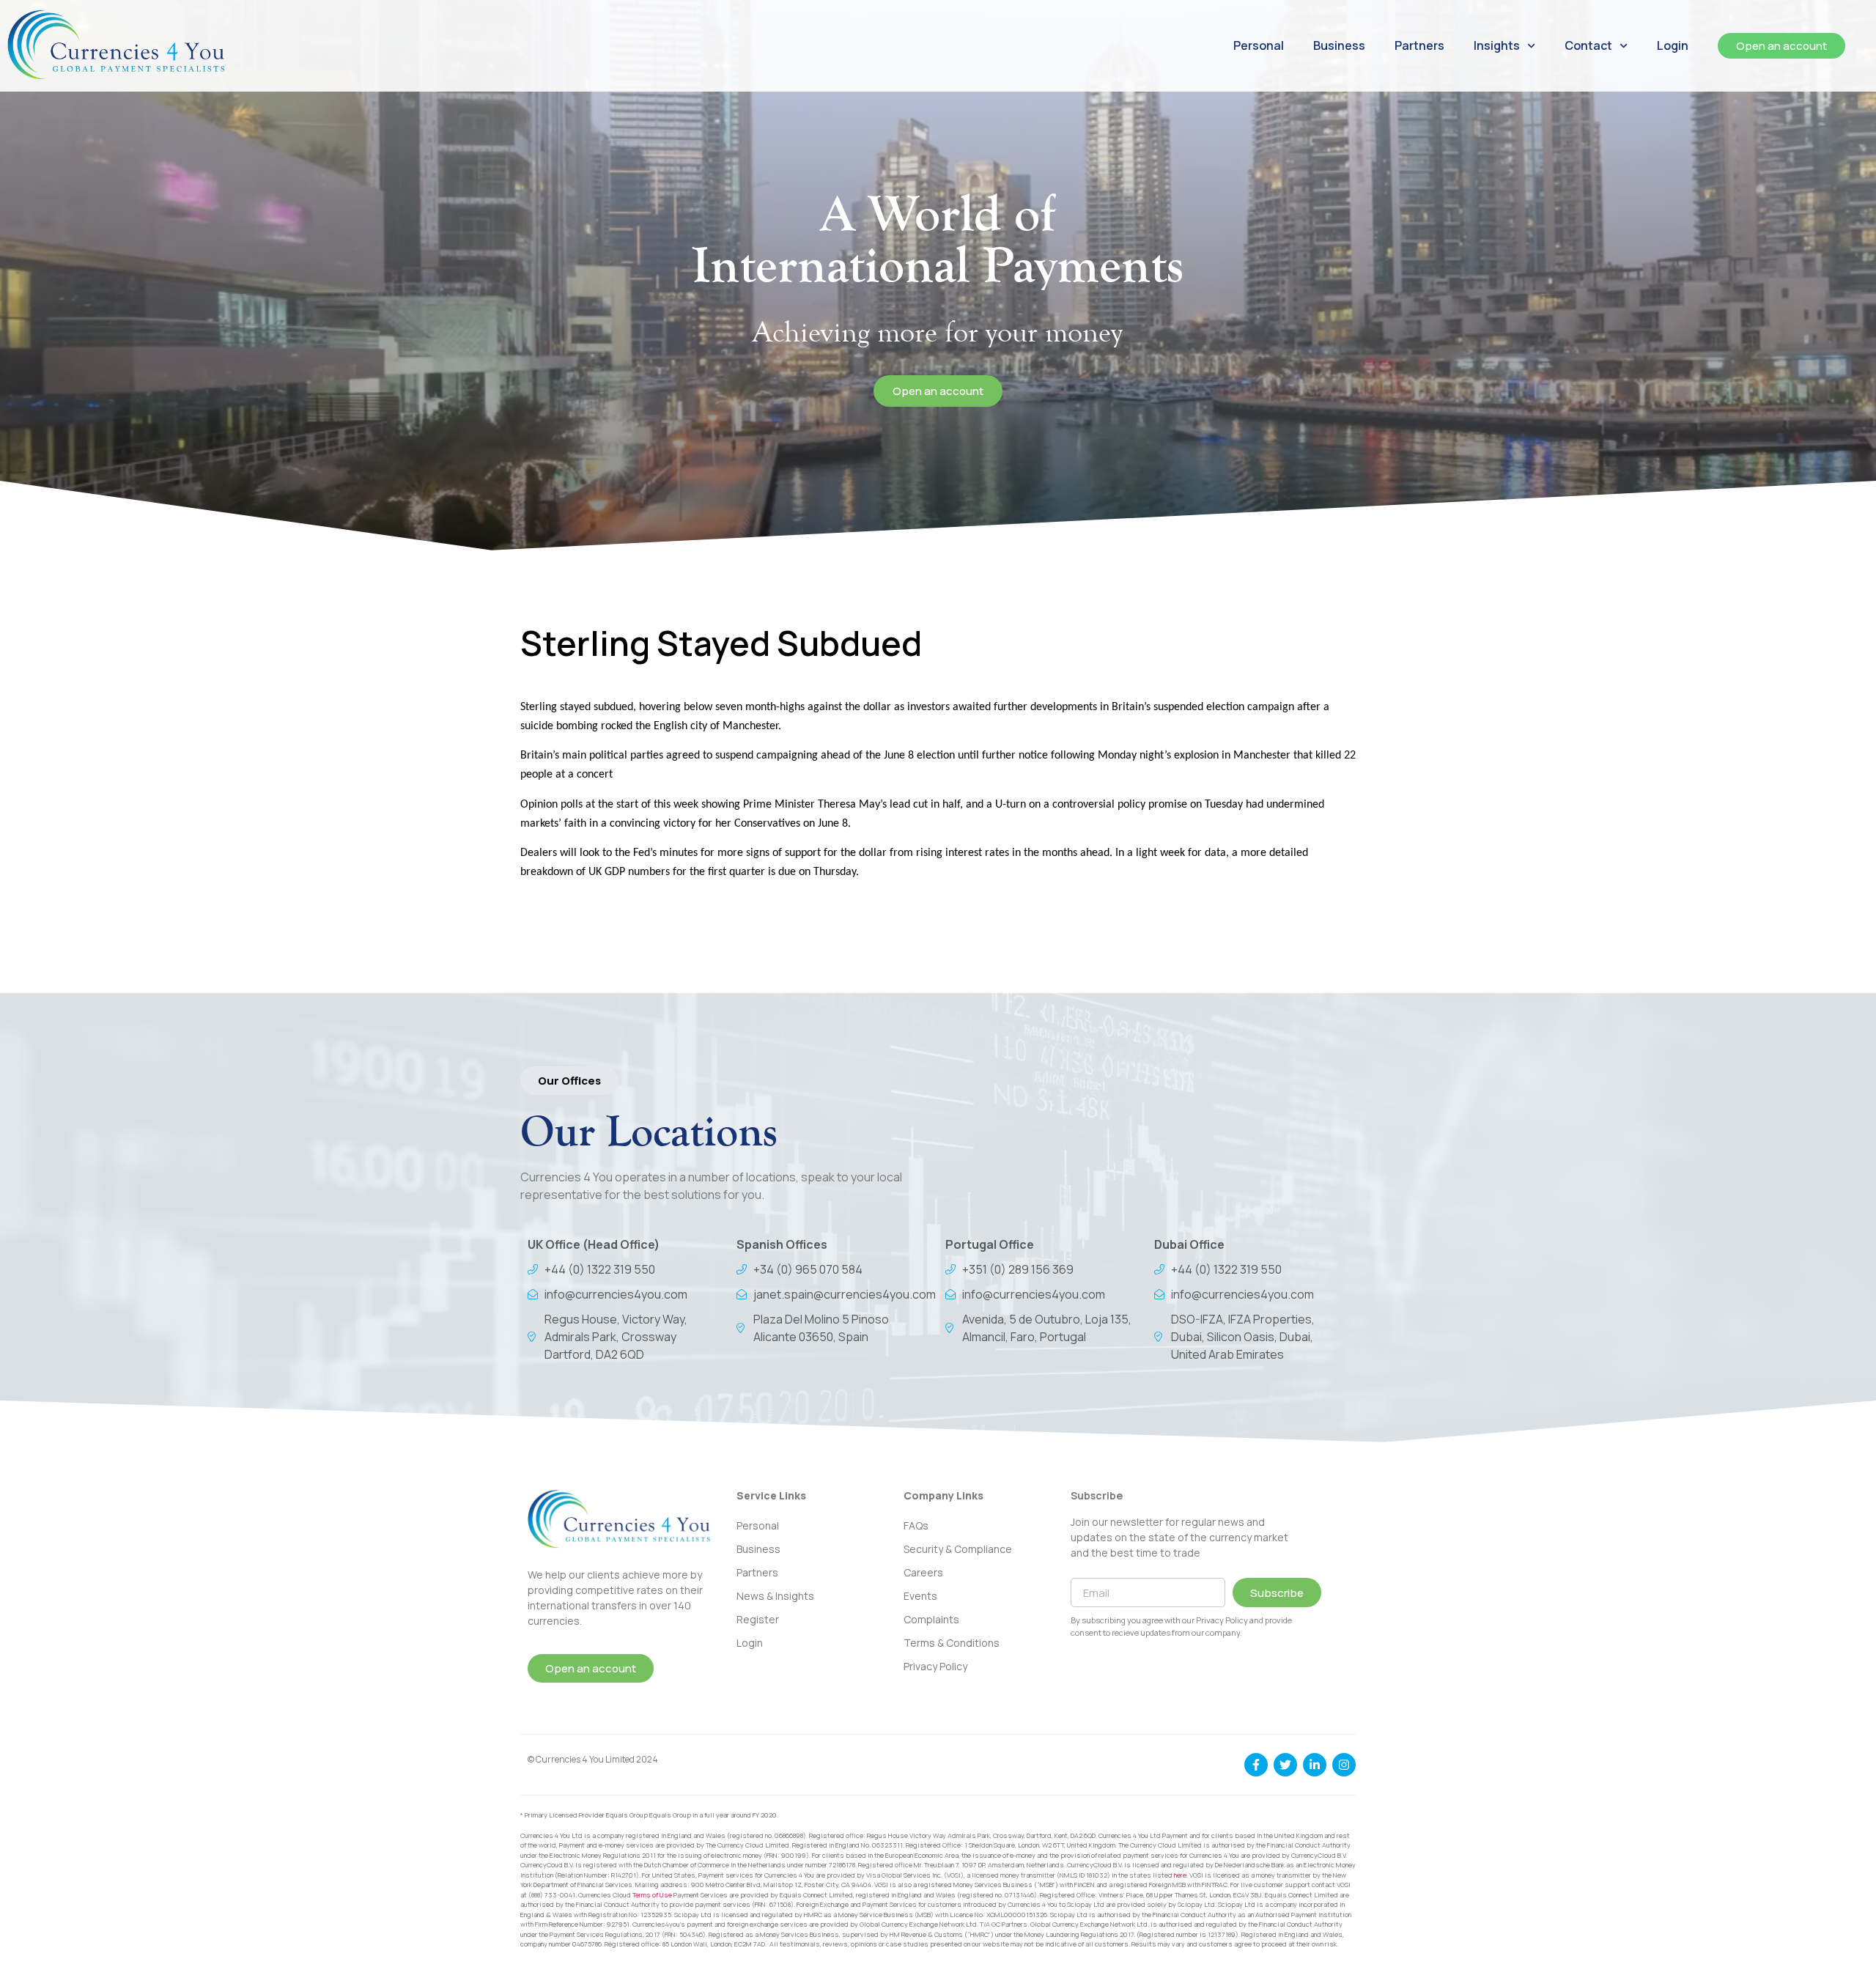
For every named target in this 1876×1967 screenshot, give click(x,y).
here (1180, 1875)
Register (758, 1619)
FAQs (916, 1525)
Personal (1259, 45)
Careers (923, 1572)
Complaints (931, 1619)
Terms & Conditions (952, 1643)
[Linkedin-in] (1315, 1765)
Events (920, 1596)
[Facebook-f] (1256, 1765)
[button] (569, 1081)
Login (1673, 45)
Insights (1497, 45)
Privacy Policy (935, 1666)
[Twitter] (1285, 1765)
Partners (1419, 45)
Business (1339, 45)
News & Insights (775, 1596)
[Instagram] (1344, 1765)
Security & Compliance (958, 1549)
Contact (1588, 45)
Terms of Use (652, 1895)
